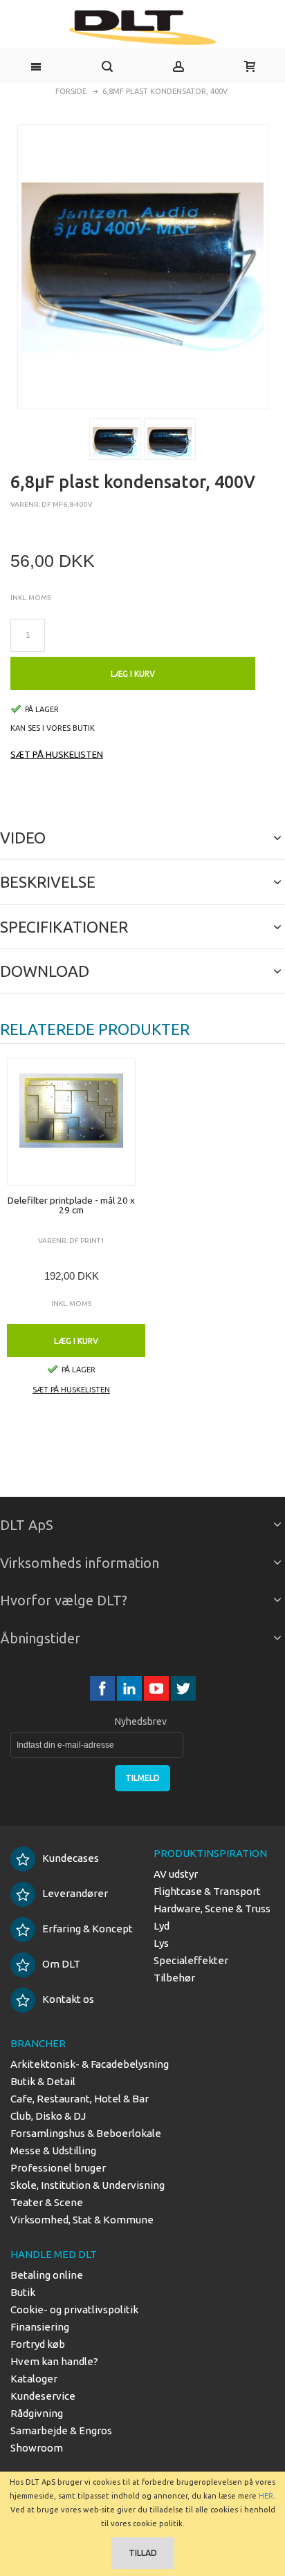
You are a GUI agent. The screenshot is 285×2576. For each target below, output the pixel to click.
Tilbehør (174, 1978)
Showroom (37, 2448)
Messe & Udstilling (53, 2150)
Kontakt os (68, 1999)
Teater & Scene (47, 2202)
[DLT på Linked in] (130, 1689)
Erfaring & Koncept (88, 1929)
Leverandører (75, 1893)
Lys (161, 1943)
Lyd (162, 1926)
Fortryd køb (38, 2344)
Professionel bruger (58, 2168)
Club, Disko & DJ (48, 2116)
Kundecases (71, 1858)
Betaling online (47, 2275)
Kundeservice (43, 2396)
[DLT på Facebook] (103, 1689)
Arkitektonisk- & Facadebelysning (90, 2064)
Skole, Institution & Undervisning (88, 2185)
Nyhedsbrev (141, 1721)
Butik (23, 2292)
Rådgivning (37, 2413)
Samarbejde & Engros (61, 2430)
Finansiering (40, 2327)
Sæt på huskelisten (57, 754)
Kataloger (34, 2379)
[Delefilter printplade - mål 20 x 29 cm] (71, 1122)
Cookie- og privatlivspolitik (74, 2309)
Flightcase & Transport (207, 1891)
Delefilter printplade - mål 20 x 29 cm (71, 1205)
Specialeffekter (191, 1960)
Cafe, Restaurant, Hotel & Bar (80, 2099)
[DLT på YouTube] (157, 1689)
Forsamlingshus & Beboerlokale (86, 2133)
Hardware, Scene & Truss (212, 1908)
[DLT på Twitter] (183, 1689)
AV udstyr (176, 1874)
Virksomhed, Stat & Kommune (82, 2220)
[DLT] (142, 28)
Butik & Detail (43, 2081)
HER (266, 2496)
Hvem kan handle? (54, 2361)
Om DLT (61, 1964)
